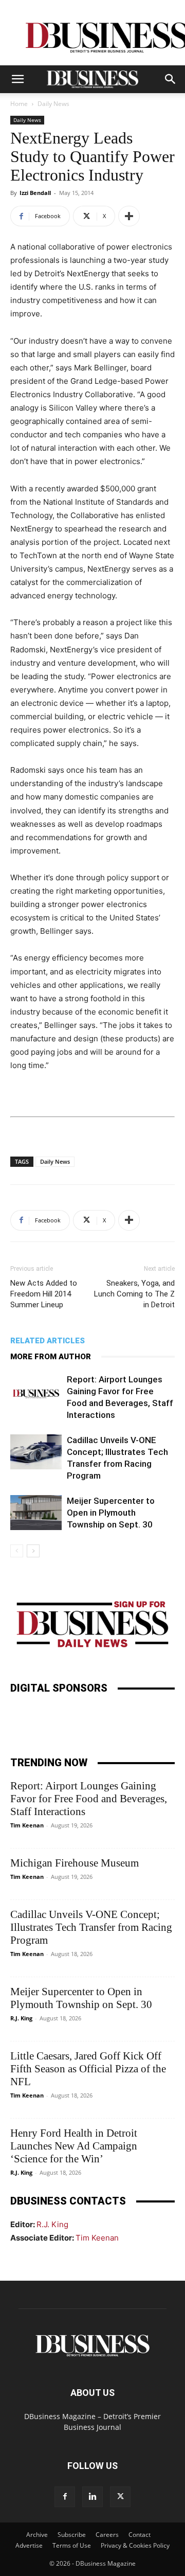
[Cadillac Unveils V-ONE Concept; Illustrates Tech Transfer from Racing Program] (36, 1452)
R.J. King (21, 2018)
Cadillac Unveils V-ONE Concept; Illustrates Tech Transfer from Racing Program (91, 1927)
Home (19, 104)
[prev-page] (17, 1551)
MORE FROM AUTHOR (51, 1357)
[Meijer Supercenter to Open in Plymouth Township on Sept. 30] (36, 1513)
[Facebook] (65, 2497)
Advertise (29, 2545)
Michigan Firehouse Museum (75, 1863)
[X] (120, 2497)
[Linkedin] (92, 2497)
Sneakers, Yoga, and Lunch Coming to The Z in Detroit (134, 1294)
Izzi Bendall (35, 193)
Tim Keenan (27, 1825)
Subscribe (72, 2535)
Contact (140, 2535)
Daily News (53, 104)
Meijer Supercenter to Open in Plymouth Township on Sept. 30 (111, 1513)
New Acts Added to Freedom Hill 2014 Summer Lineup (44, 1294)
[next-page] (33, 1551)
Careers (107, 2535)
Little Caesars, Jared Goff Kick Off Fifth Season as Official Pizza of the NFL (88, 2069)
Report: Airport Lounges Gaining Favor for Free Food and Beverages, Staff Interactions (89, 1799)
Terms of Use (72, 2545)
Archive (37, 2535)
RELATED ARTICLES (48, 1341)
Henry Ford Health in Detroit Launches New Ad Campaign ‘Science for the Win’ (74, 2146)
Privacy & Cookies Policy (135, 2545)
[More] (129, 216)
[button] (17, 79)
